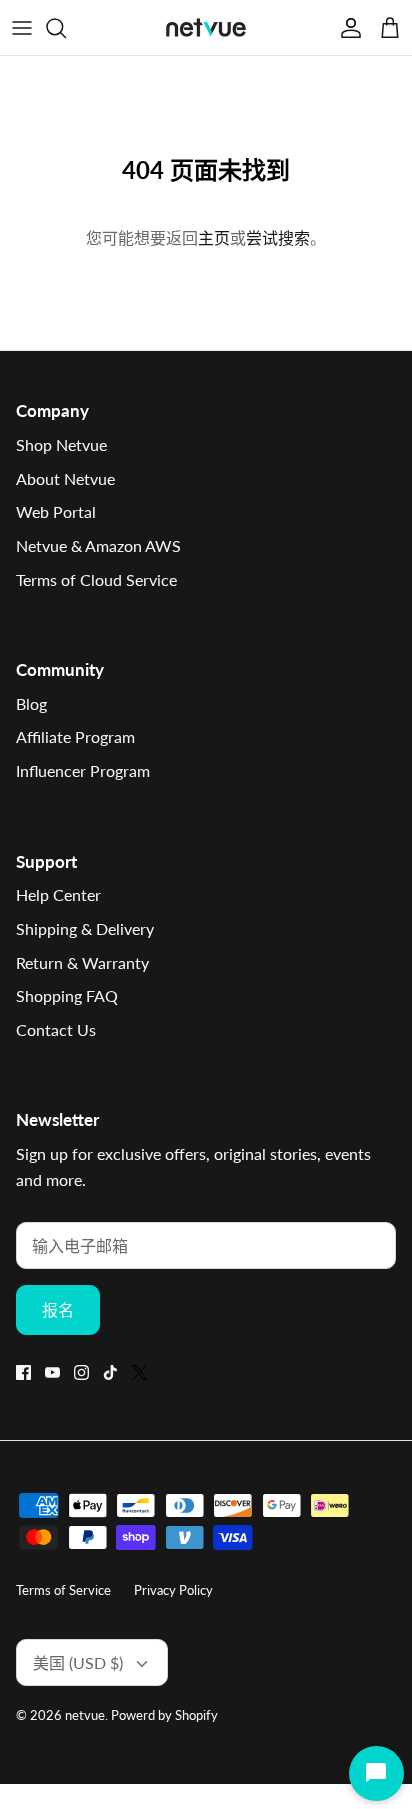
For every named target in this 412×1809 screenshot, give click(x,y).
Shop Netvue (61, 444)
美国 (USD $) (78, 1662)
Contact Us (56, 1029)
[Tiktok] (110, 1372)
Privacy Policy (173, 1590)
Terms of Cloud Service (96, 579)
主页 (214, 237)
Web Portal (56, 511)
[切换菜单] (22, 28)
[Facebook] (23, 1372)
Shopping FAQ (67, 995)
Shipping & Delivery (85, 928)
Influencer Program (83, 770)
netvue (85, 1715)
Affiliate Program (75, 736)
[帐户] (346, 28)
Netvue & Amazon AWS (98, 545)
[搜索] (66, 28)
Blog (31, 703)
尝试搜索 (278, 237)
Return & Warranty (82, 962)
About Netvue (65, 478)
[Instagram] (81, 1372)
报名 (58, 1309)
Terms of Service (63, 1590)
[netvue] (206, 27)
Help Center (58, 894)
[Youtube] (52, 1372)
